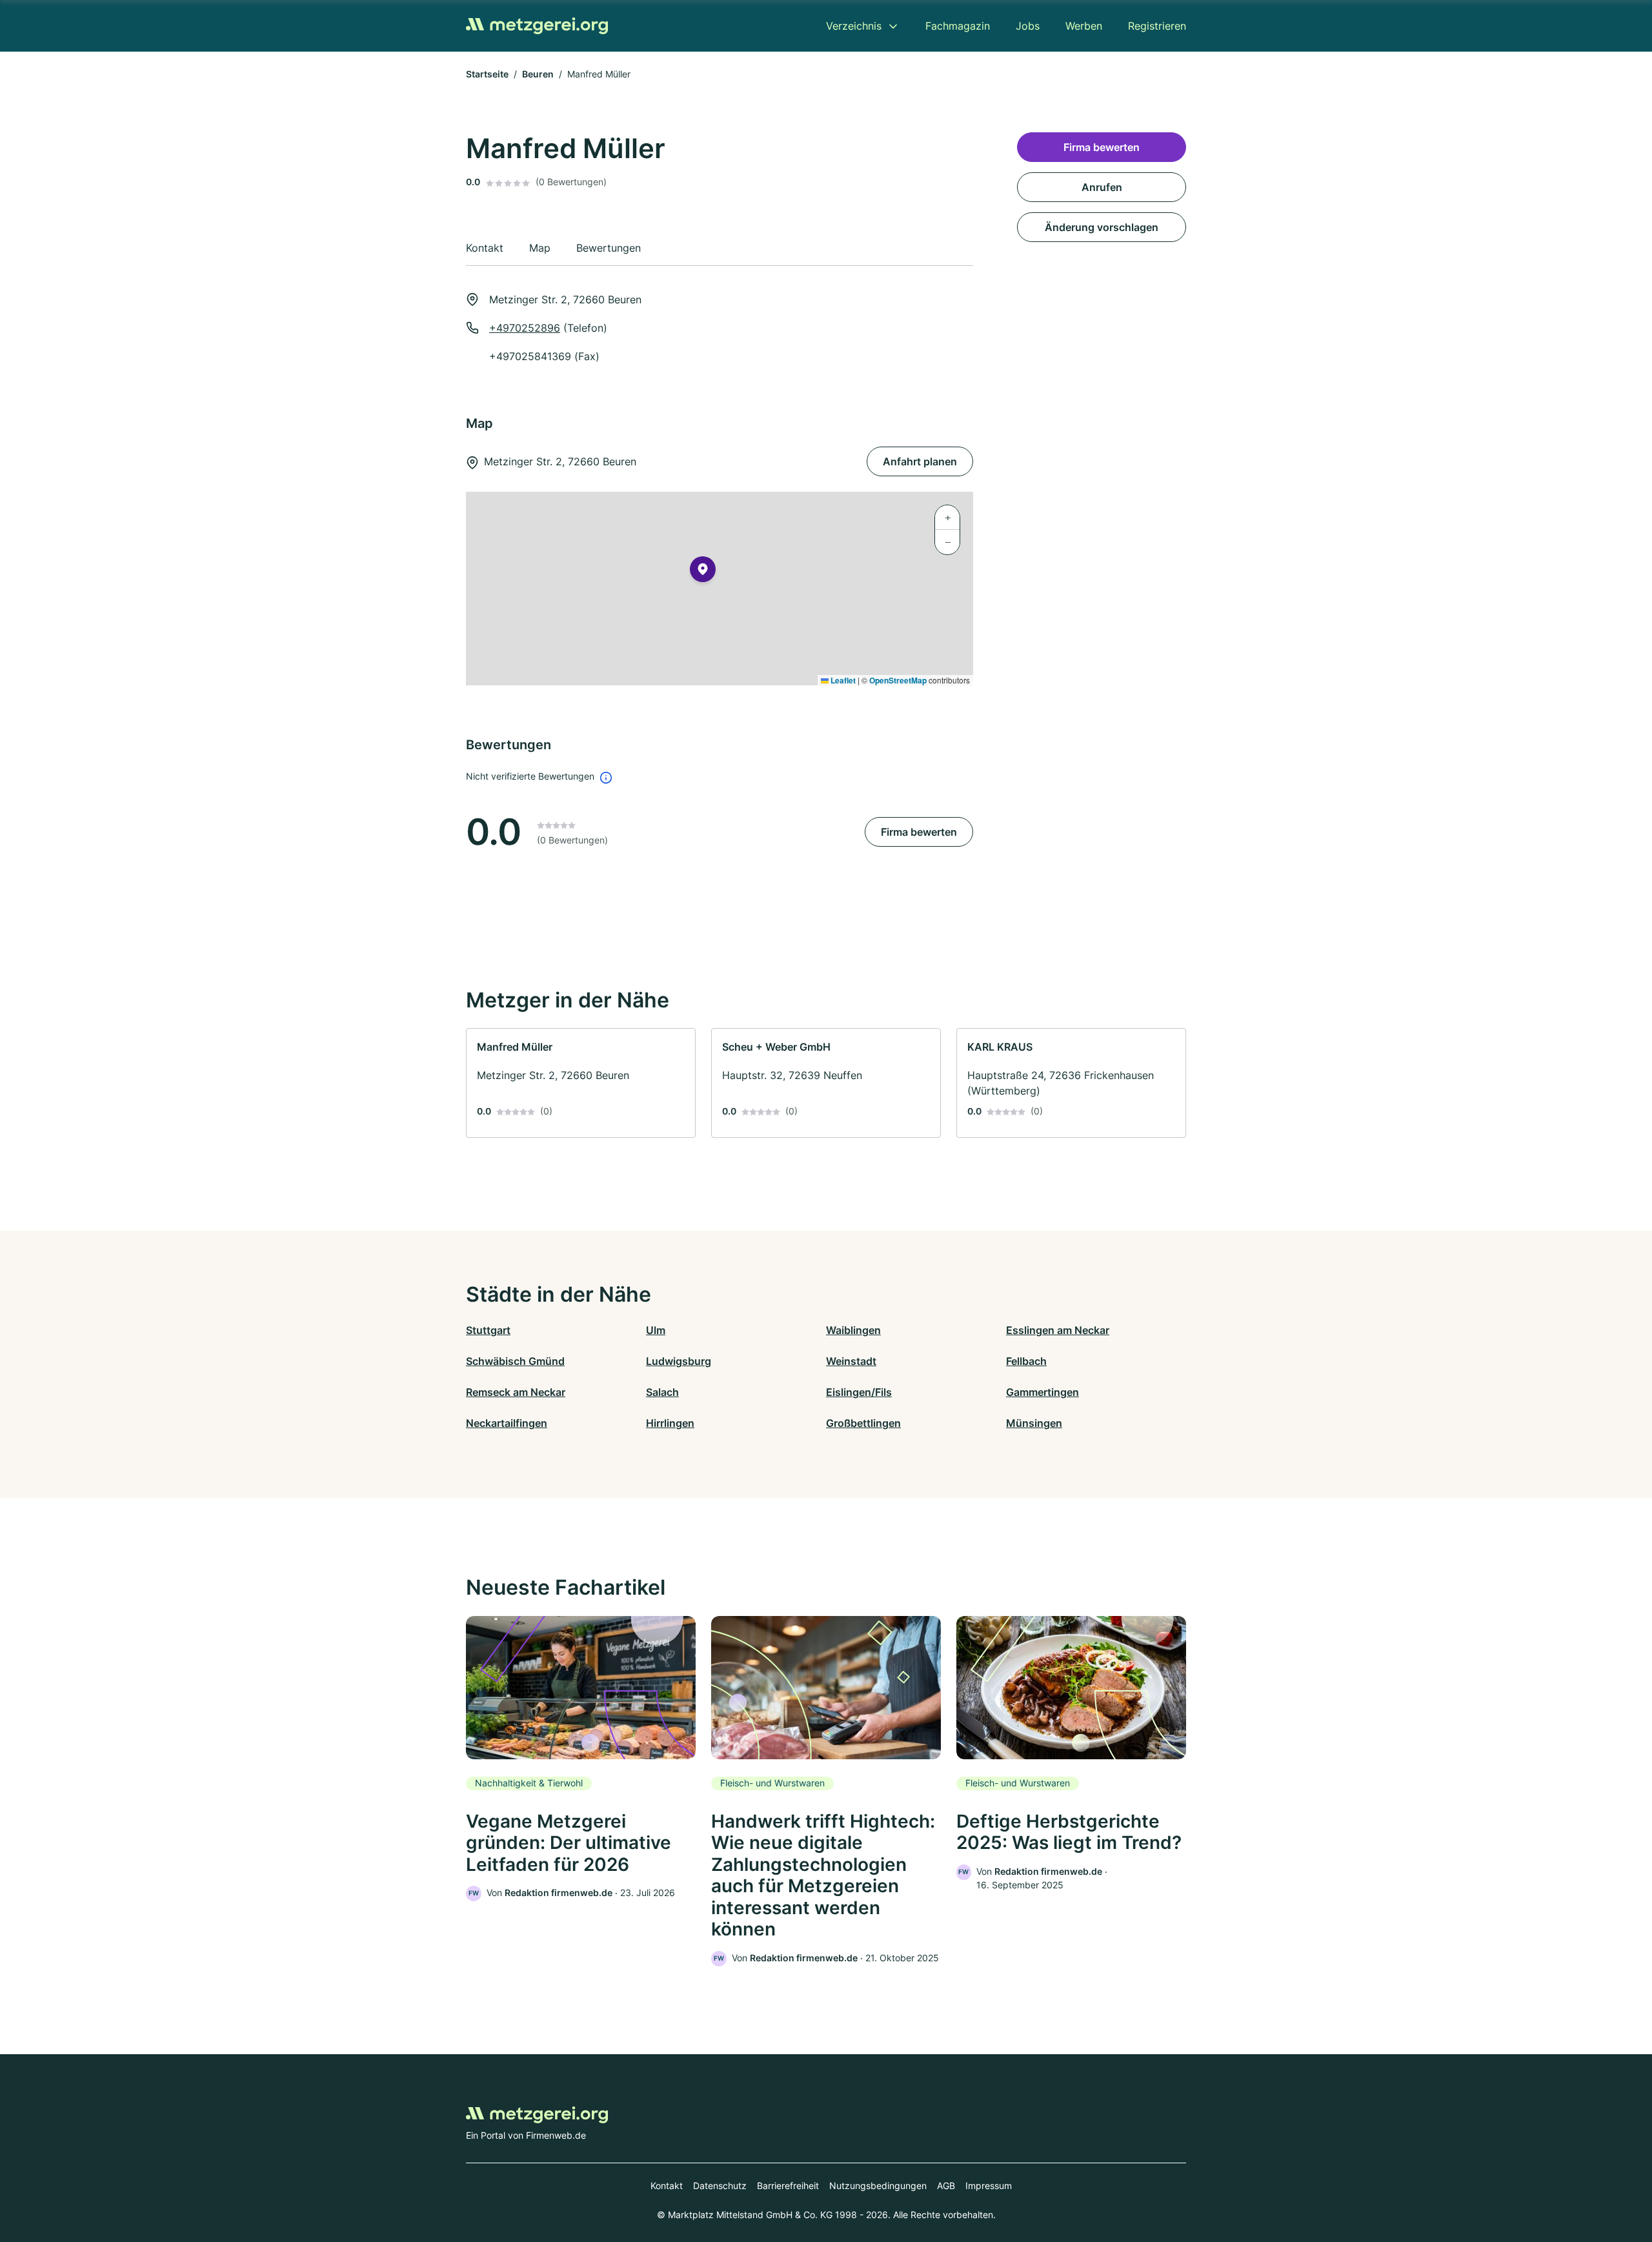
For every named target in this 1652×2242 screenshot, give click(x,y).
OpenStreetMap (898, 680)
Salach (662, 1392)
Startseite (487, 74)
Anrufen (1102, 187)
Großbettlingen (863, 1423)
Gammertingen (1043, 1392)
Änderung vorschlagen (1102, 227)
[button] (703, 572)
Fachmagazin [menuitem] (958, 26)
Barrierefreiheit (788, 2186)
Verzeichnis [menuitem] (854, 26)
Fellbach (1026, 1361)
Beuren (538, 74)
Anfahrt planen (920, 461)
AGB (946, 2186)
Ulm (656, 1330)
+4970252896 (525, 328)
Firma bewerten (919, 832)
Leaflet (842, 680)
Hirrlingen (670, 1423)
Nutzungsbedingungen (878, 2186)
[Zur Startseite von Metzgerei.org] (537, 26)
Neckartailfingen (507, 1423)
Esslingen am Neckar (1058, 1330)
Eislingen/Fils (859, 1392)
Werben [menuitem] (1084, 26)
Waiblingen (853, 1330)
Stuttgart (488, 1330)
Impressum (989, 2186)
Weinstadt (851, 1361)
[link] (581, 1083)
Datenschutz (720, 2186)
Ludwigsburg (679, 1361)
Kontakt (667, 2186)
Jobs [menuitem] (1028, 26)
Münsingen (1034, 1423)
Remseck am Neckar (516, 1392)
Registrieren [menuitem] (1157, 26)
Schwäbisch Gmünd (515, 1361)
